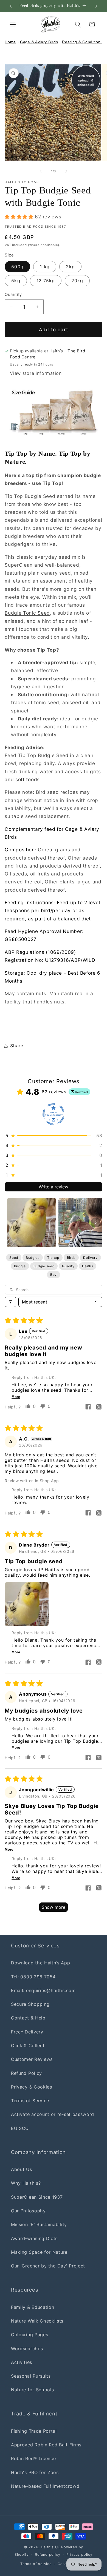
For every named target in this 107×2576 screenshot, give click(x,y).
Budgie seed (44, 1266)
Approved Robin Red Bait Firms (46, 2445)
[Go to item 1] (32, 1223)
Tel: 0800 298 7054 (33, 1977)
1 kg (45, 267)
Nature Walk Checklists (37, 2321)
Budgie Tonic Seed (27, 613)
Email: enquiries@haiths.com (43, 1990)
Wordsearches (27, 2349)
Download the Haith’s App (41, 1963)
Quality (68, 1266)
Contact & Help (28, 2018)
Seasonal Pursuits (31, 2376)
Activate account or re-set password (53, 2114)
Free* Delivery (27, 2032)
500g (17, 267)
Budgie (20, 1266)
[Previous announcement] (11, 6)
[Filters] (10, 1302)
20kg (77, 281)
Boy (54, 1275)
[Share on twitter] (99, 1407)
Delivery (90, 1258)
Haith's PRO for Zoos (35, 2472)
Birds (71, 1258)
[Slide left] (41, 171)
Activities (22, 2362)
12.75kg (46, 281)
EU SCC (20, 2128)
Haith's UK (50, 2547)
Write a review (54, 1187)
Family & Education (33, 2307)
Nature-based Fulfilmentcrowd (45, 2486)
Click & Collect (28, 2046)
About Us (22, 2169)
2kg (70, 267)
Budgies (33, 1258)
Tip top (53, 1258)
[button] (13, 25)
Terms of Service (30, 2101)
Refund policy (47, 2554)
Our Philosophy (28, 2211)
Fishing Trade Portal (34, 2431)
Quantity (13, 295)
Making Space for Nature (39, 2252)
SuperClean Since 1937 (37, 2197)
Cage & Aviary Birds (39, 42)
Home (10, 42)
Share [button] (17, 1046)
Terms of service (36, 2564)
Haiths (88, 1266)
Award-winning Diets (34, 2238)
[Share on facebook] (88, 1407)
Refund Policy (26, 2073)
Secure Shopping (30, 2004)
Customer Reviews (32, 2059)
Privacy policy (79, 2554)
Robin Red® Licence (33, 2458)
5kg (16, 281)
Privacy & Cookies (32, 2087)
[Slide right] (66, 171)
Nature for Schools (32, 2390)
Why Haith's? (26, 2183)
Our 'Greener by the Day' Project (48, 2266)
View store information (36, 373)
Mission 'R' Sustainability (39, 2224)
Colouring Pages (29, 2335)
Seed (14, 1258)
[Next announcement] (96, 6)
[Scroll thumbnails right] (96, 1223)
